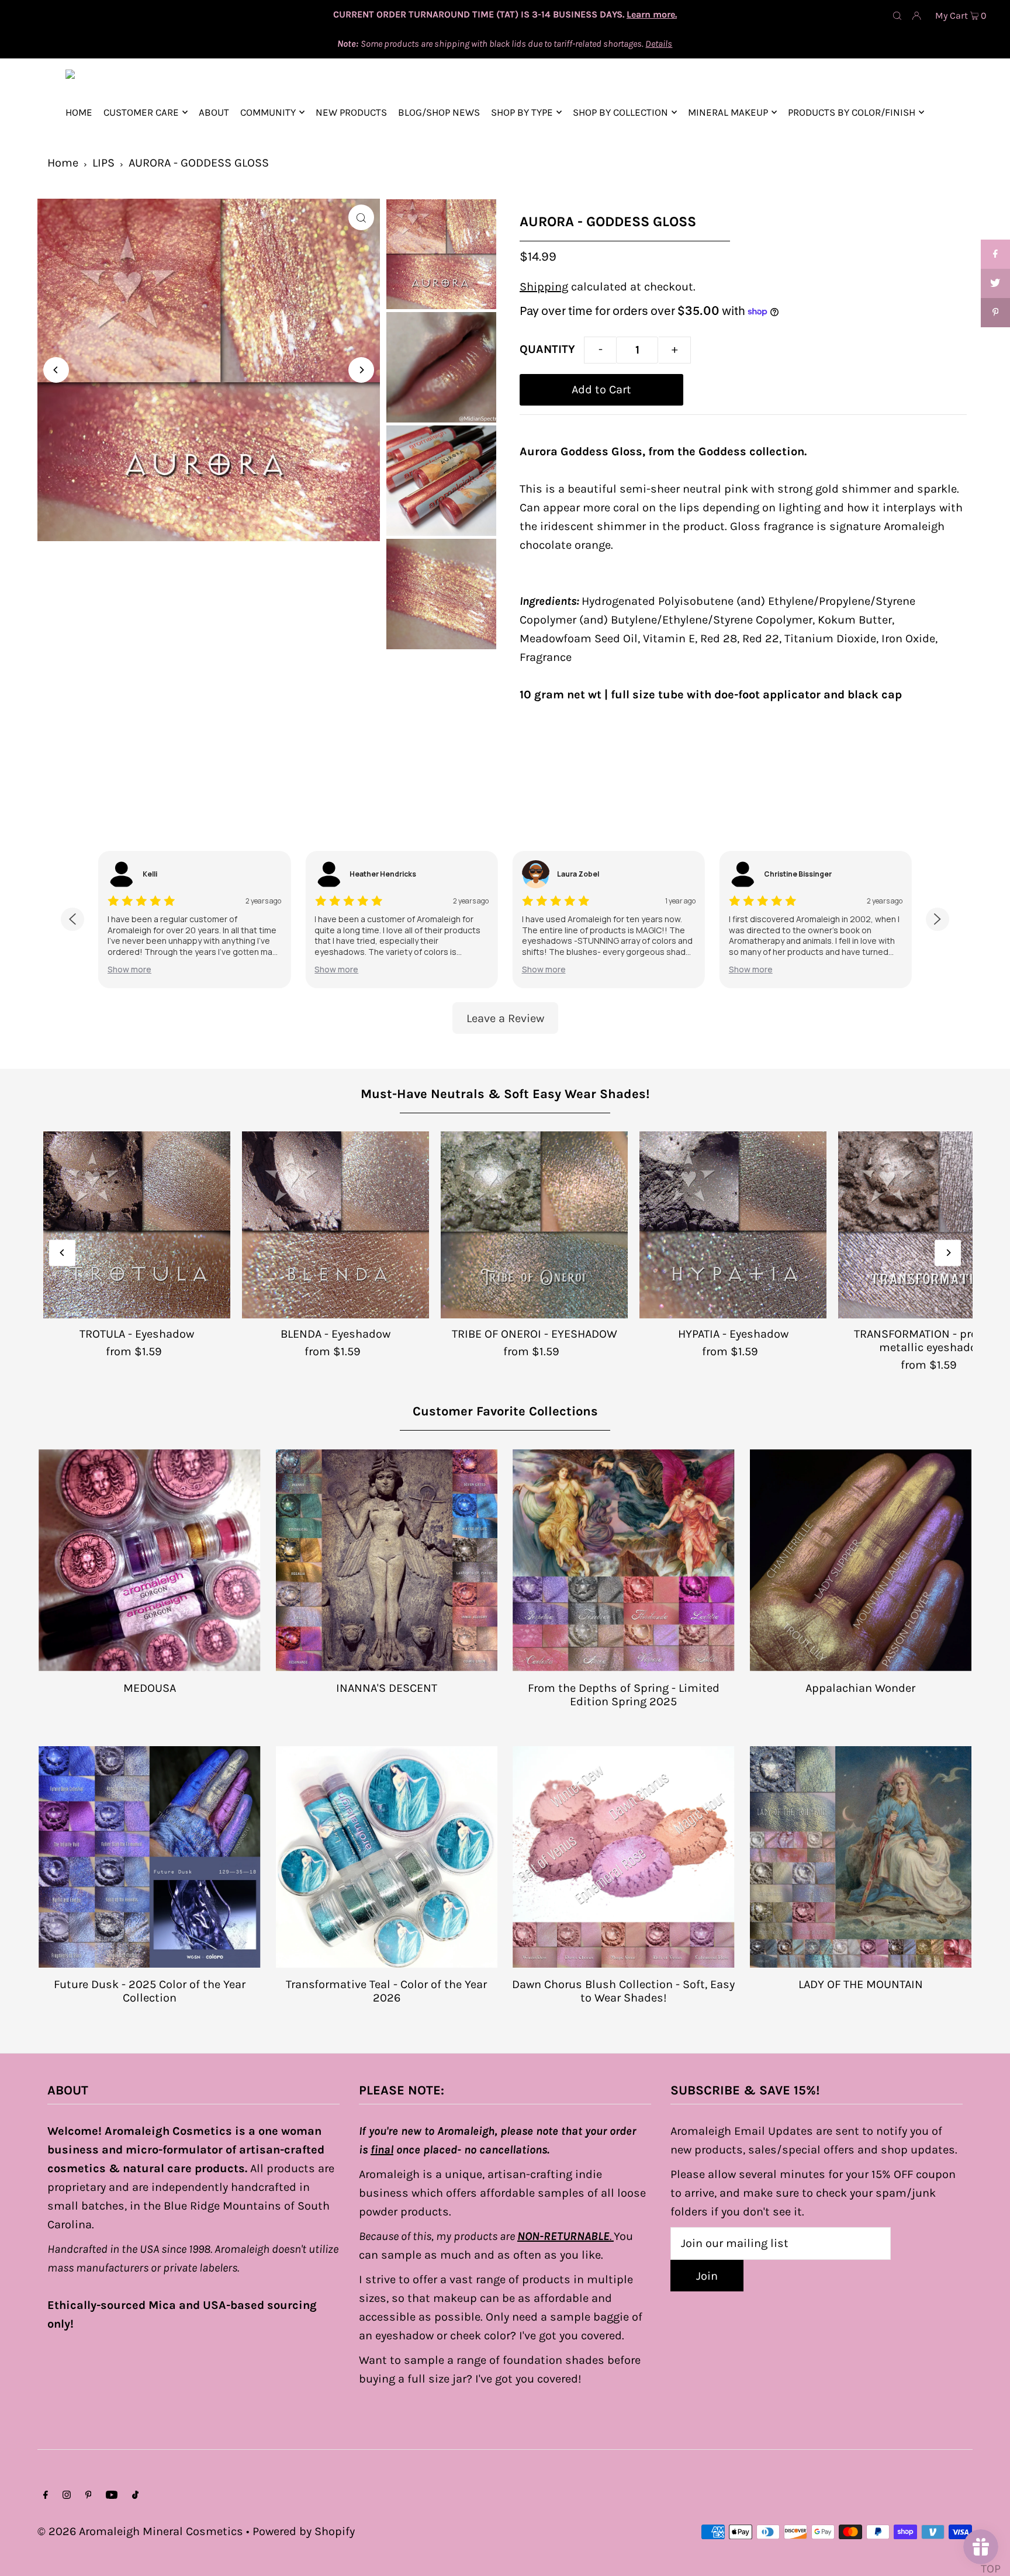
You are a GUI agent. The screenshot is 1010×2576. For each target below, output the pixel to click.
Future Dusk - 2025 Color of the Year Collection (150, 1991)
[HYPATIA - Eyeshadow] (733, 1225)
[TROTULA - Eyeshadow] (137, 1225)
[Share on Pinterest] (995, 313)
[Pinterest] (89, 2495)
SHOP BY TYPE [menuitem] (522, 112)
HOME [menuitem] (79, 112)
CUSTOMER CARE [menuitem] (141, 112)
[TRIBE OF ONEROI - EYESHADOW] (534, 1225)
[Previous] (56, 370)
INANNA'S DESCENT (387, 1688)
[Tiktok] (135, 2495)
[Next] (361, 370)
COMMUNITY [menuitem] (268, 112)
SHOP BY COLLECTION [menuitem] (620, 112)
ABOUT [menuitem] (214, 112)
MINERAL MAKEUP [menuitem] (728, 112)
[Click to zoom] (361, 217)
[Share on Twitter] (995, 283)
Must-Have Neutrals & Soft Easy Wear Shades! (505, 1094)
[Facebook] (46, 2495)
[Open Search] (897, 15)
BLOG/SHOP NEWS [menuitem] (439, 112)
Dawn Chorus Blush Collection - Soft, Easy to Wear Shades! (623, 1991)
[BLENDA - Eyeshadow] (335, 1225)
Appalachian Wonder (860, 1688)
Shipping (544, 287)
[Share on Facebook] (995, 254)
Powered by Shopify (304, 2531)
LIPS (103, 163)
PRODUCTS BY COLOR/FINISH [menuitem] (852, 112)
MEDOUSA (150, 1688)
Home (63, 163)
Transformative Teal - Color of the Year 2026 (386, 1991)
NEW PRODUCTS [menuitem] (351, 112)
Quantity (547, 349)
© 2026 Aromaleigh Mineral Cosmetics (140, 2531)
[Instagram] (67, 2495)
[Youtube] (112, 2495)
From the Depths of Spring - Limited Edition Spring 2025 (624, 1695)
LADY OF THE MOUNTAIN (861, 1984)
